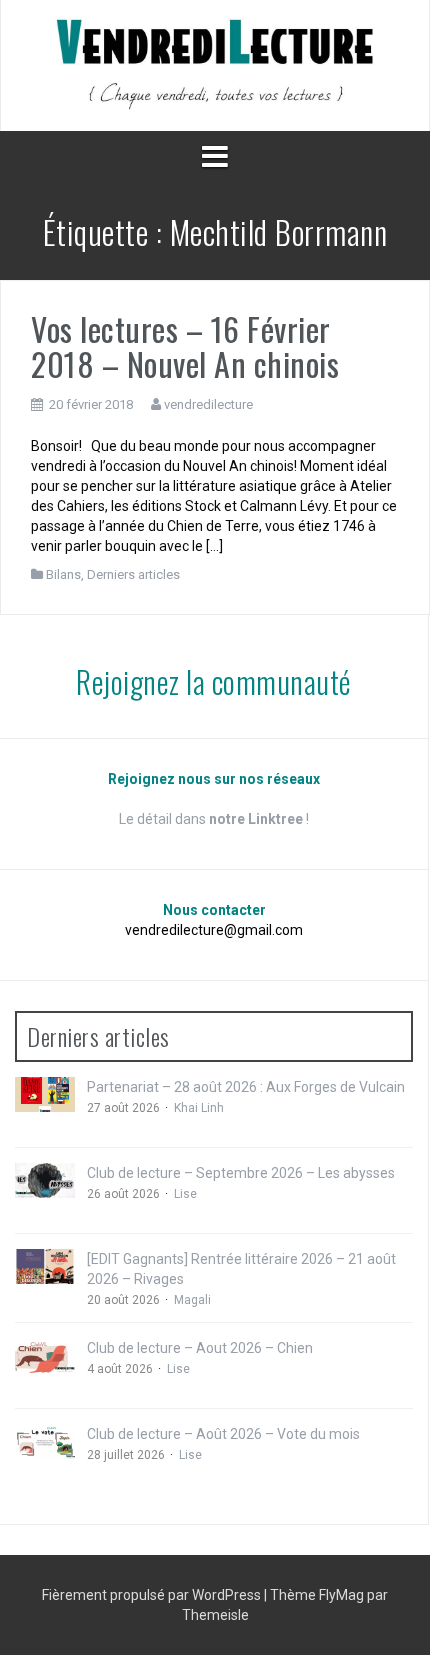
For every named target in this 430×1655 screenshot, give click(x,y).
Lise (185, 1194)
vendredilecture (208, 404)
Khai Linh (199, 1108)
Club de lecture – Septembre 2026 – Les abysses (241, 1173)
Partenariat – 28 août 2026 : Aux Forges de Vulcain (246, 1087)
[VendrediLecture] (215, 64)
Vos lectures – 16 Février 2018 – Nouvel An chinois (185, 346)
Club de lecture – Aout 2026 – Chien (200, 1348)
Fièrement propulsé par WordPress (153, 1595)
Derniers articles (133, 574)
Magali (192, 1300)
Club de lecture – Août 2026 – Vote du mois (223, 1434)
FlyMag (341, 1595)
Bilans (63, 574)
